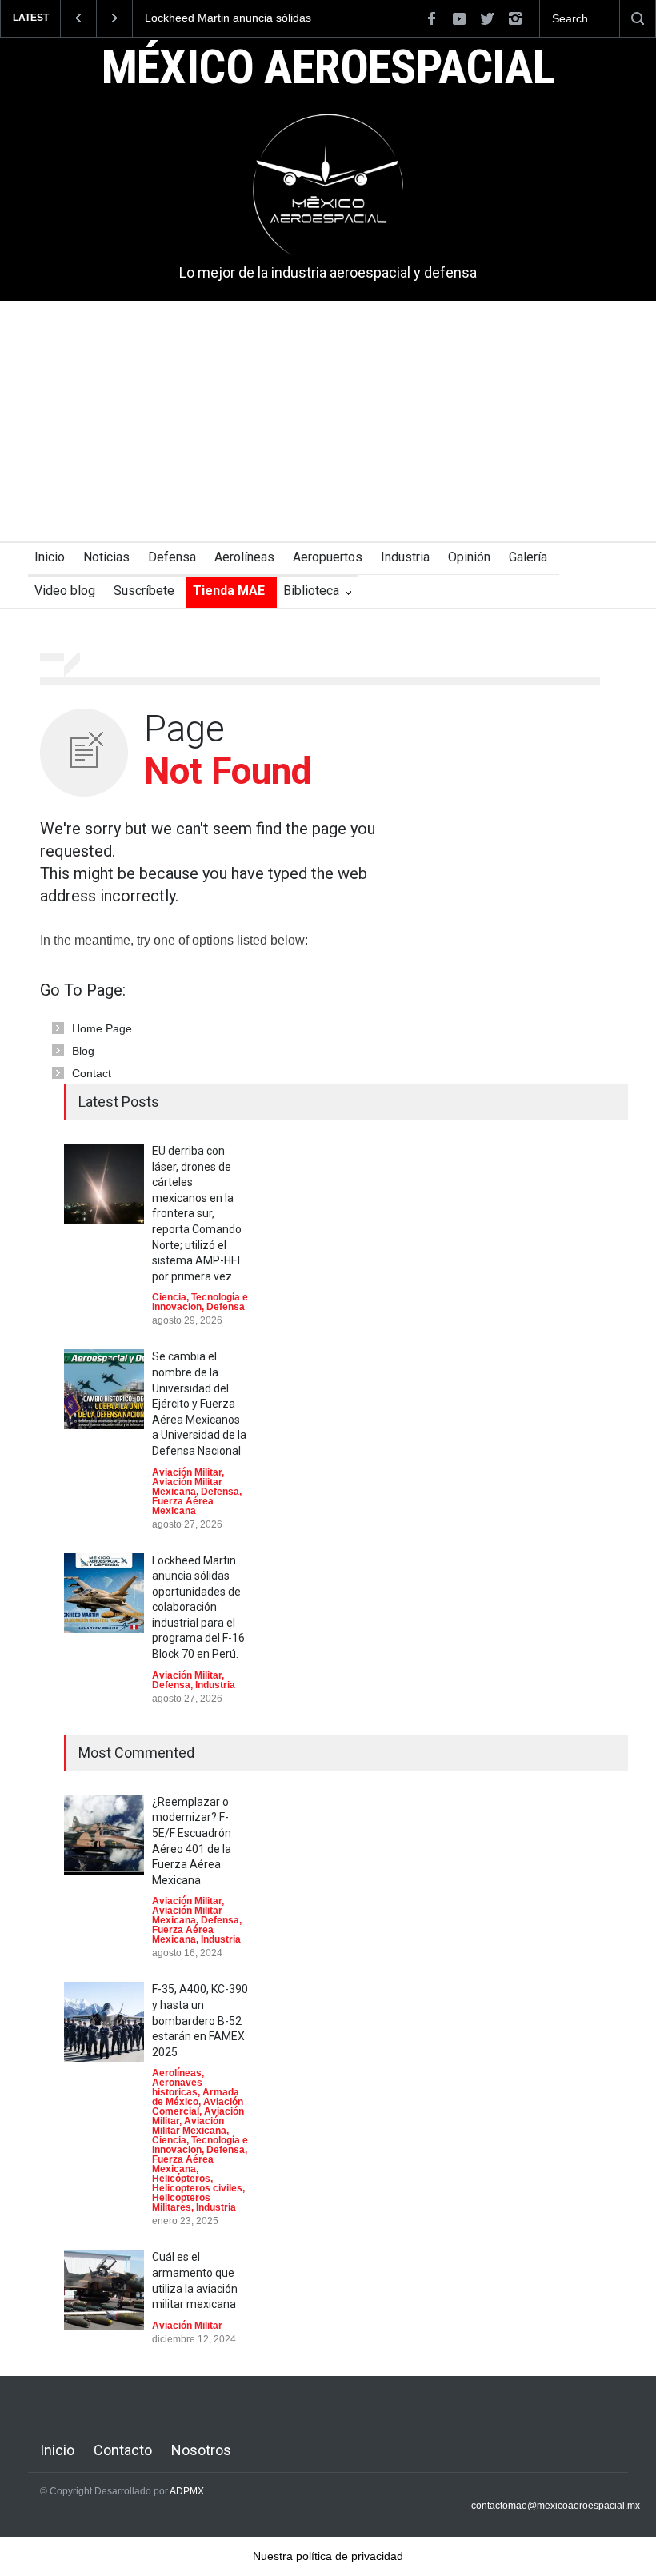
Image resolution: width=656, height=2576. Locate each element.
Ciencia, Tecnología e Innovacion (200, 1302)
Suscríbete (144, 591)
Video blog (65, 591)
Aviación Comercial (198, 2107)
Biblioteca (311, 591)
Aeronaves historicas (177, 2087)
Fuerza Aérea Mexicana (183, 1506)
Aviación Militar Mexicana (187, 1487)
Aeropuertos (328, 557)
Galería (528, 557)
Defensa (172, 557)
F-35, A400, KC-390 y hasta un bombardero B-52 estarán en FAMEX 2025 (200, 2020)
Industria (405, 557)
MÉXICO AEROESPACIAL (328, 69)
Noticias (106, 557)
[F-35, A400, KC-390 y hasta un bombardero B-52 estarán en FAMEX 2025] (104, 2022)
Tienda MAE (229, 591)
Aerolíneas (244, 557)
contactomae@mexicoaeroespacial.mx (556, 2506)
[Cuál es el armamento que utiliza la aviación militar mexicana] (104, 2290)
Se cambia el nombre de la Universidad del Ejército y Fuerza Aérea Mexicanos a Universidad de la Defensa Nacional (199, 1404)
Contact (92, 1073)
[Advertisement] (328, 421)
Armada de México (196, 2097)
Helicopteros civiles (197, 2188)
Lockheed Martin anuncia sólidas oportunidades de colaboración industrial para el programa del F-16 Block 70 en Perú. (236, 18)
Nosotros (201, 2450)
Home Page (102, 1028)
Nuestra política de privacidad (328, 2556)
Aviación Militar (187, 1472)
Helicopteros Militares (181, 2203)
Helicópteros (181, 2179)
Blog (83, 1051)
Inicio (50, 557)
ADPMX (187, 2491)
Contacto (123, 2450)
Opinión (469, 557)
